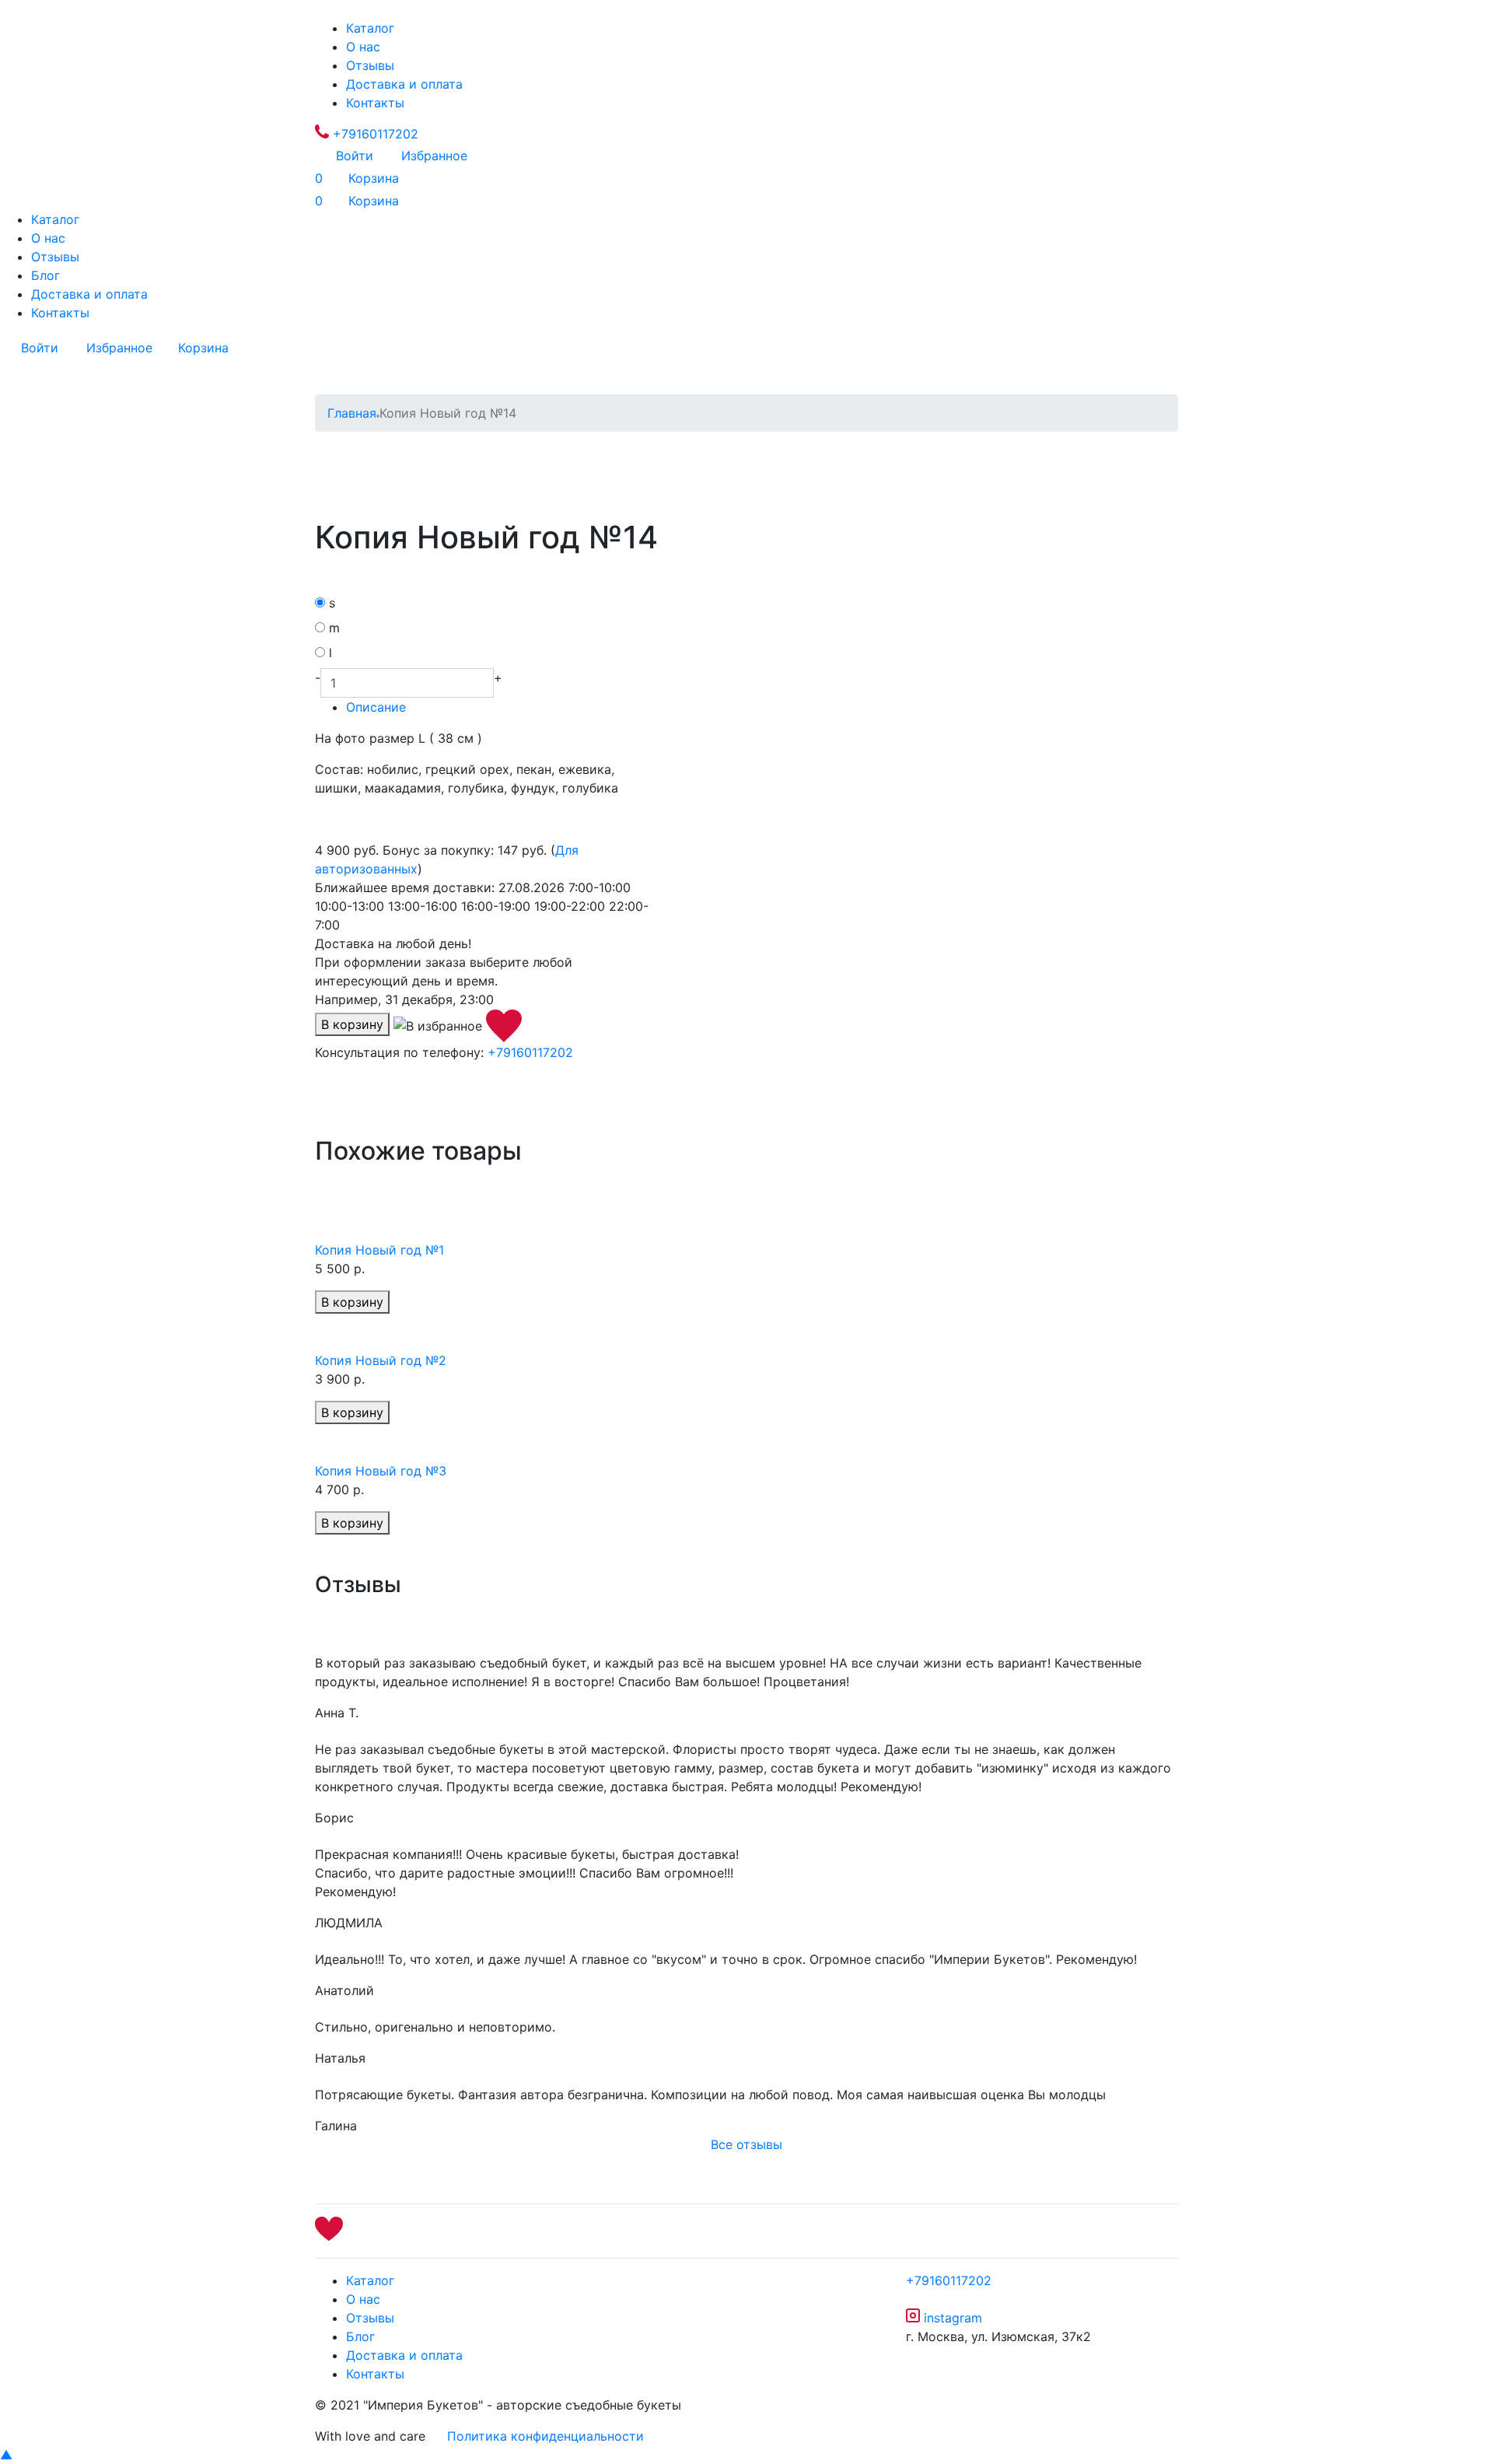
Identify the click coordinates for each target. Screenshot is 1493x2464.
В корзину (352, 1024)
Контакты (375, 103)
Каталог (370, 28)
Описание (376, 707)
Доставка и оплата (404, 84)
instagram (951, 2318)
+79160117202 (374, 134)
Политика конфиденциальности (545, 2436)
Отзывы (370, 65)
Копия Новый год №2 (381, 1360)
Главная (352, 413)
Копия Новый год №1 (379, 1250)
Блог (45, 275)
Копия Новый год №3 (381, 1471)
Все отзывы (746, 2144)
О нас (363, 47)
